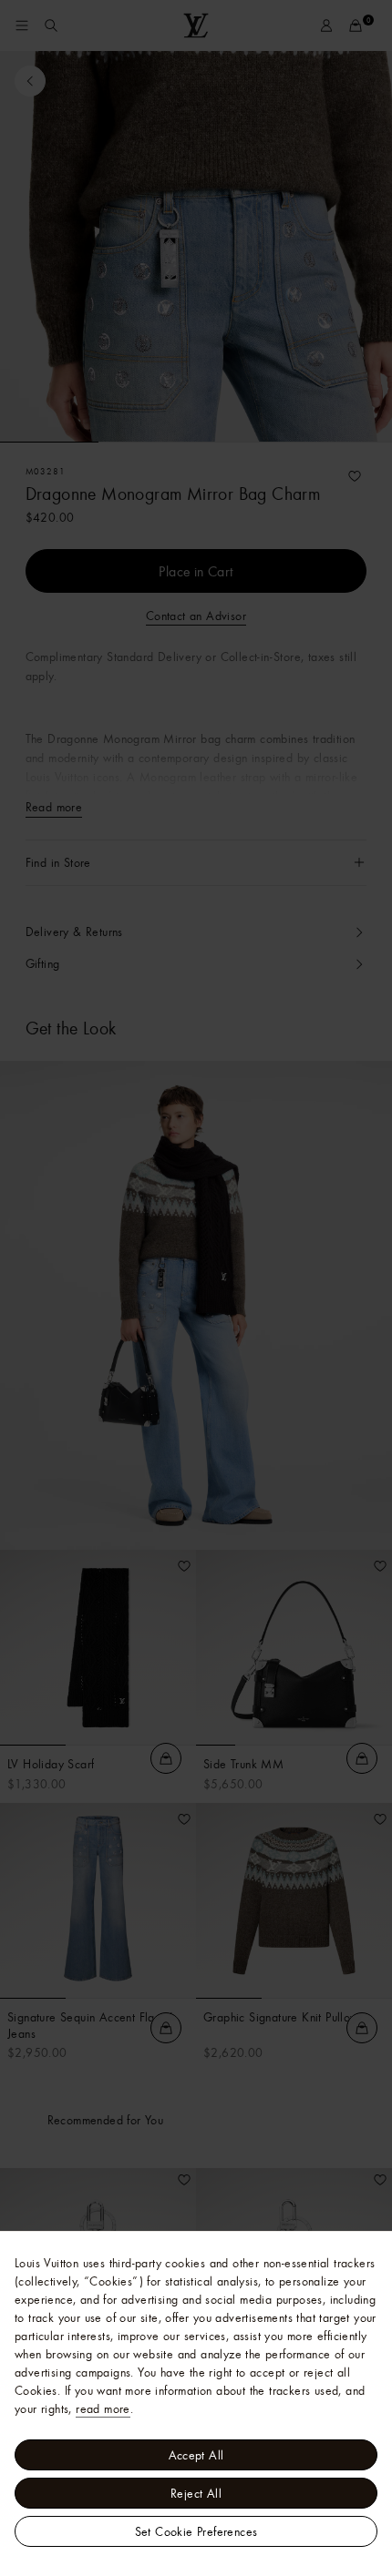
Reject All (196, 2493)
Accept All (196, 2455)
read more (103, 2408)
